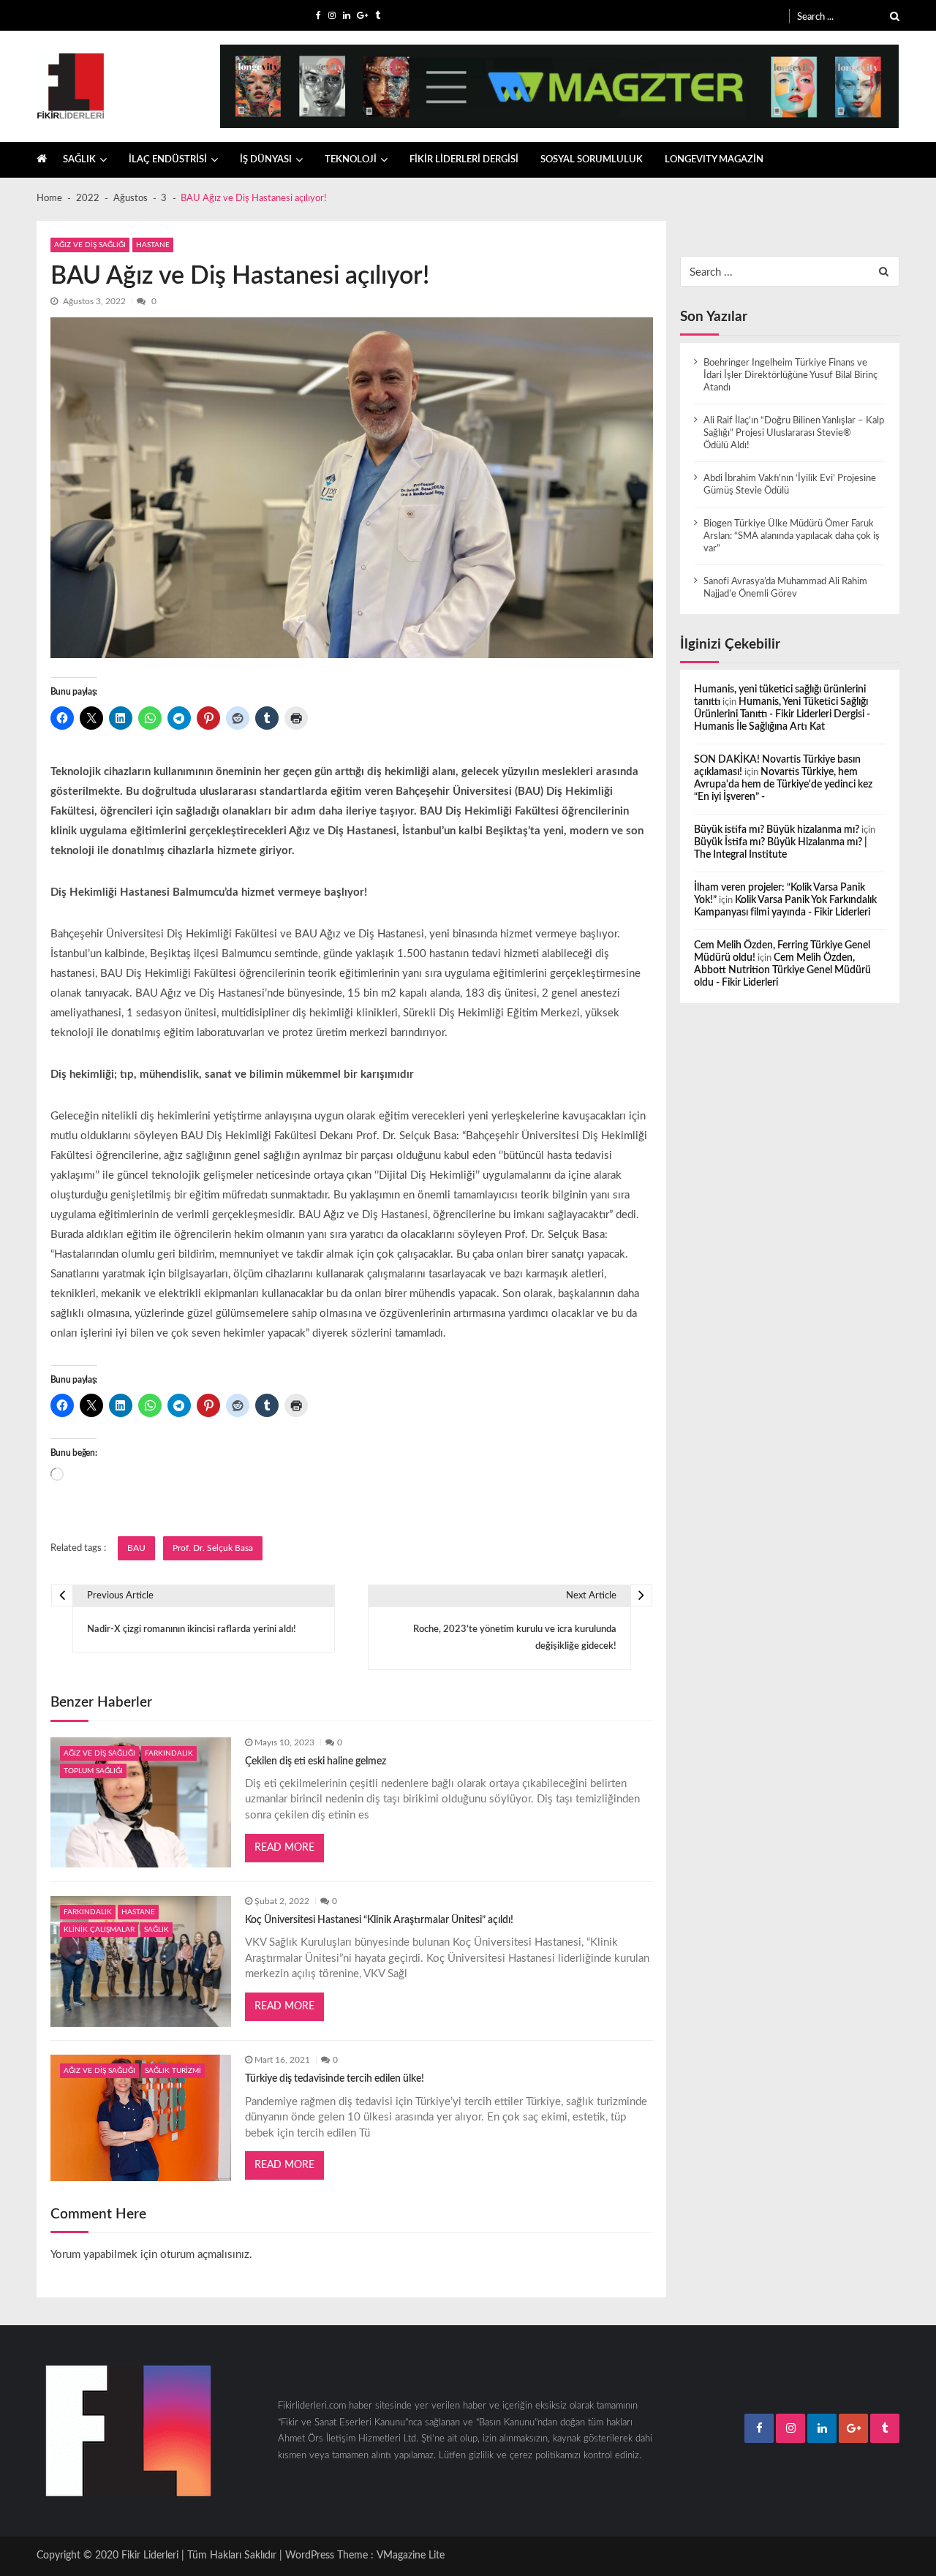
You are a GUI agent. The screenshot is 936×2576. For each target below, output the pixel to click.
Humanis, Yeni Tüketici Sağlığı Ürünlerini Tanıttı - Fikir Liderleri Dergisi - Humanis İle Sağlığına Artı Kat (782, 714)
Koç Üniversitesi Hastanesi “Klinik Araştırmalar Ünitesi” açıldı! (379, 1920)
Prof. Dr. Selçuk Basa (213, 1548)
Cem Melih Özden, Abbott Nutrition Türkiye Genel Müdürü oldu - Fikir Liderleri (782, 970)
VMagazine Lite (411, 2556)
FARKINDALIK (169, 1753)
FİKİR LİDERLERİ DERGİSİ (464, 159)
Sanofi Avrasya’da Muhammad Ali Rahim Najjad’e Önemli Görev (785, 588)
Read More (284, 1848)
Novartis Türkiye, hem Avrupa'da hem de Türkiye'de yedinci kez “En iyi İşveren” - (783, 785)
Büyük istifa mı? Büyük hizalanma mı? (777, 830)
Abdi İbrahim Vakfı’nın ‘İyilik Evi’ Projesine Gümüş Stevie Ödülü (790, 484)
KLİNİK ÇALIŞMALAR (99, 1930)
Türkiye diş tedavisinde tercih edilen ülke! (335, 2079)
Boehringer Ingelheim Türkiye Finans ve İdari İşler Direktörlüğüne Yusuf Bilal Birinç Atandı (790, 375)
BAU (136, 1548)
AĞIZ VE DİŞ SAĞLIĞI (90, 245)
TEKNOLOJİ (351, 159)
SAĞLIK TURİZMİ (173, 2071)
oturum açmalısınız (205, 2255)
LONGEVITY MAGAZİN (714, 159)
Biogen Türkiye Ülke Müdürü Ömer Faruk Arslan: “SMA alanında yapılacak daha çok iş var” (792, 536)
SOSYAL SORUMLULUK (592, 159)
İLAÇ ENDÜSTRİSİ (168, 159)
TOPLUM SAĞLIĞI (93, 1771)
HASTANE (153, 245)
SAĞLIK (79, 159)
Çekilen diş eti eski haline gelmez (316, 1761)
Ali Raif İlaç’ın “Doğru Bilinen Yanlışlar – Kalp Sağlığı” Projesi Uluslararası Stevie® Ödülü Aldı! (794, 433)
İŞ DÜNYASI (266, 159)
